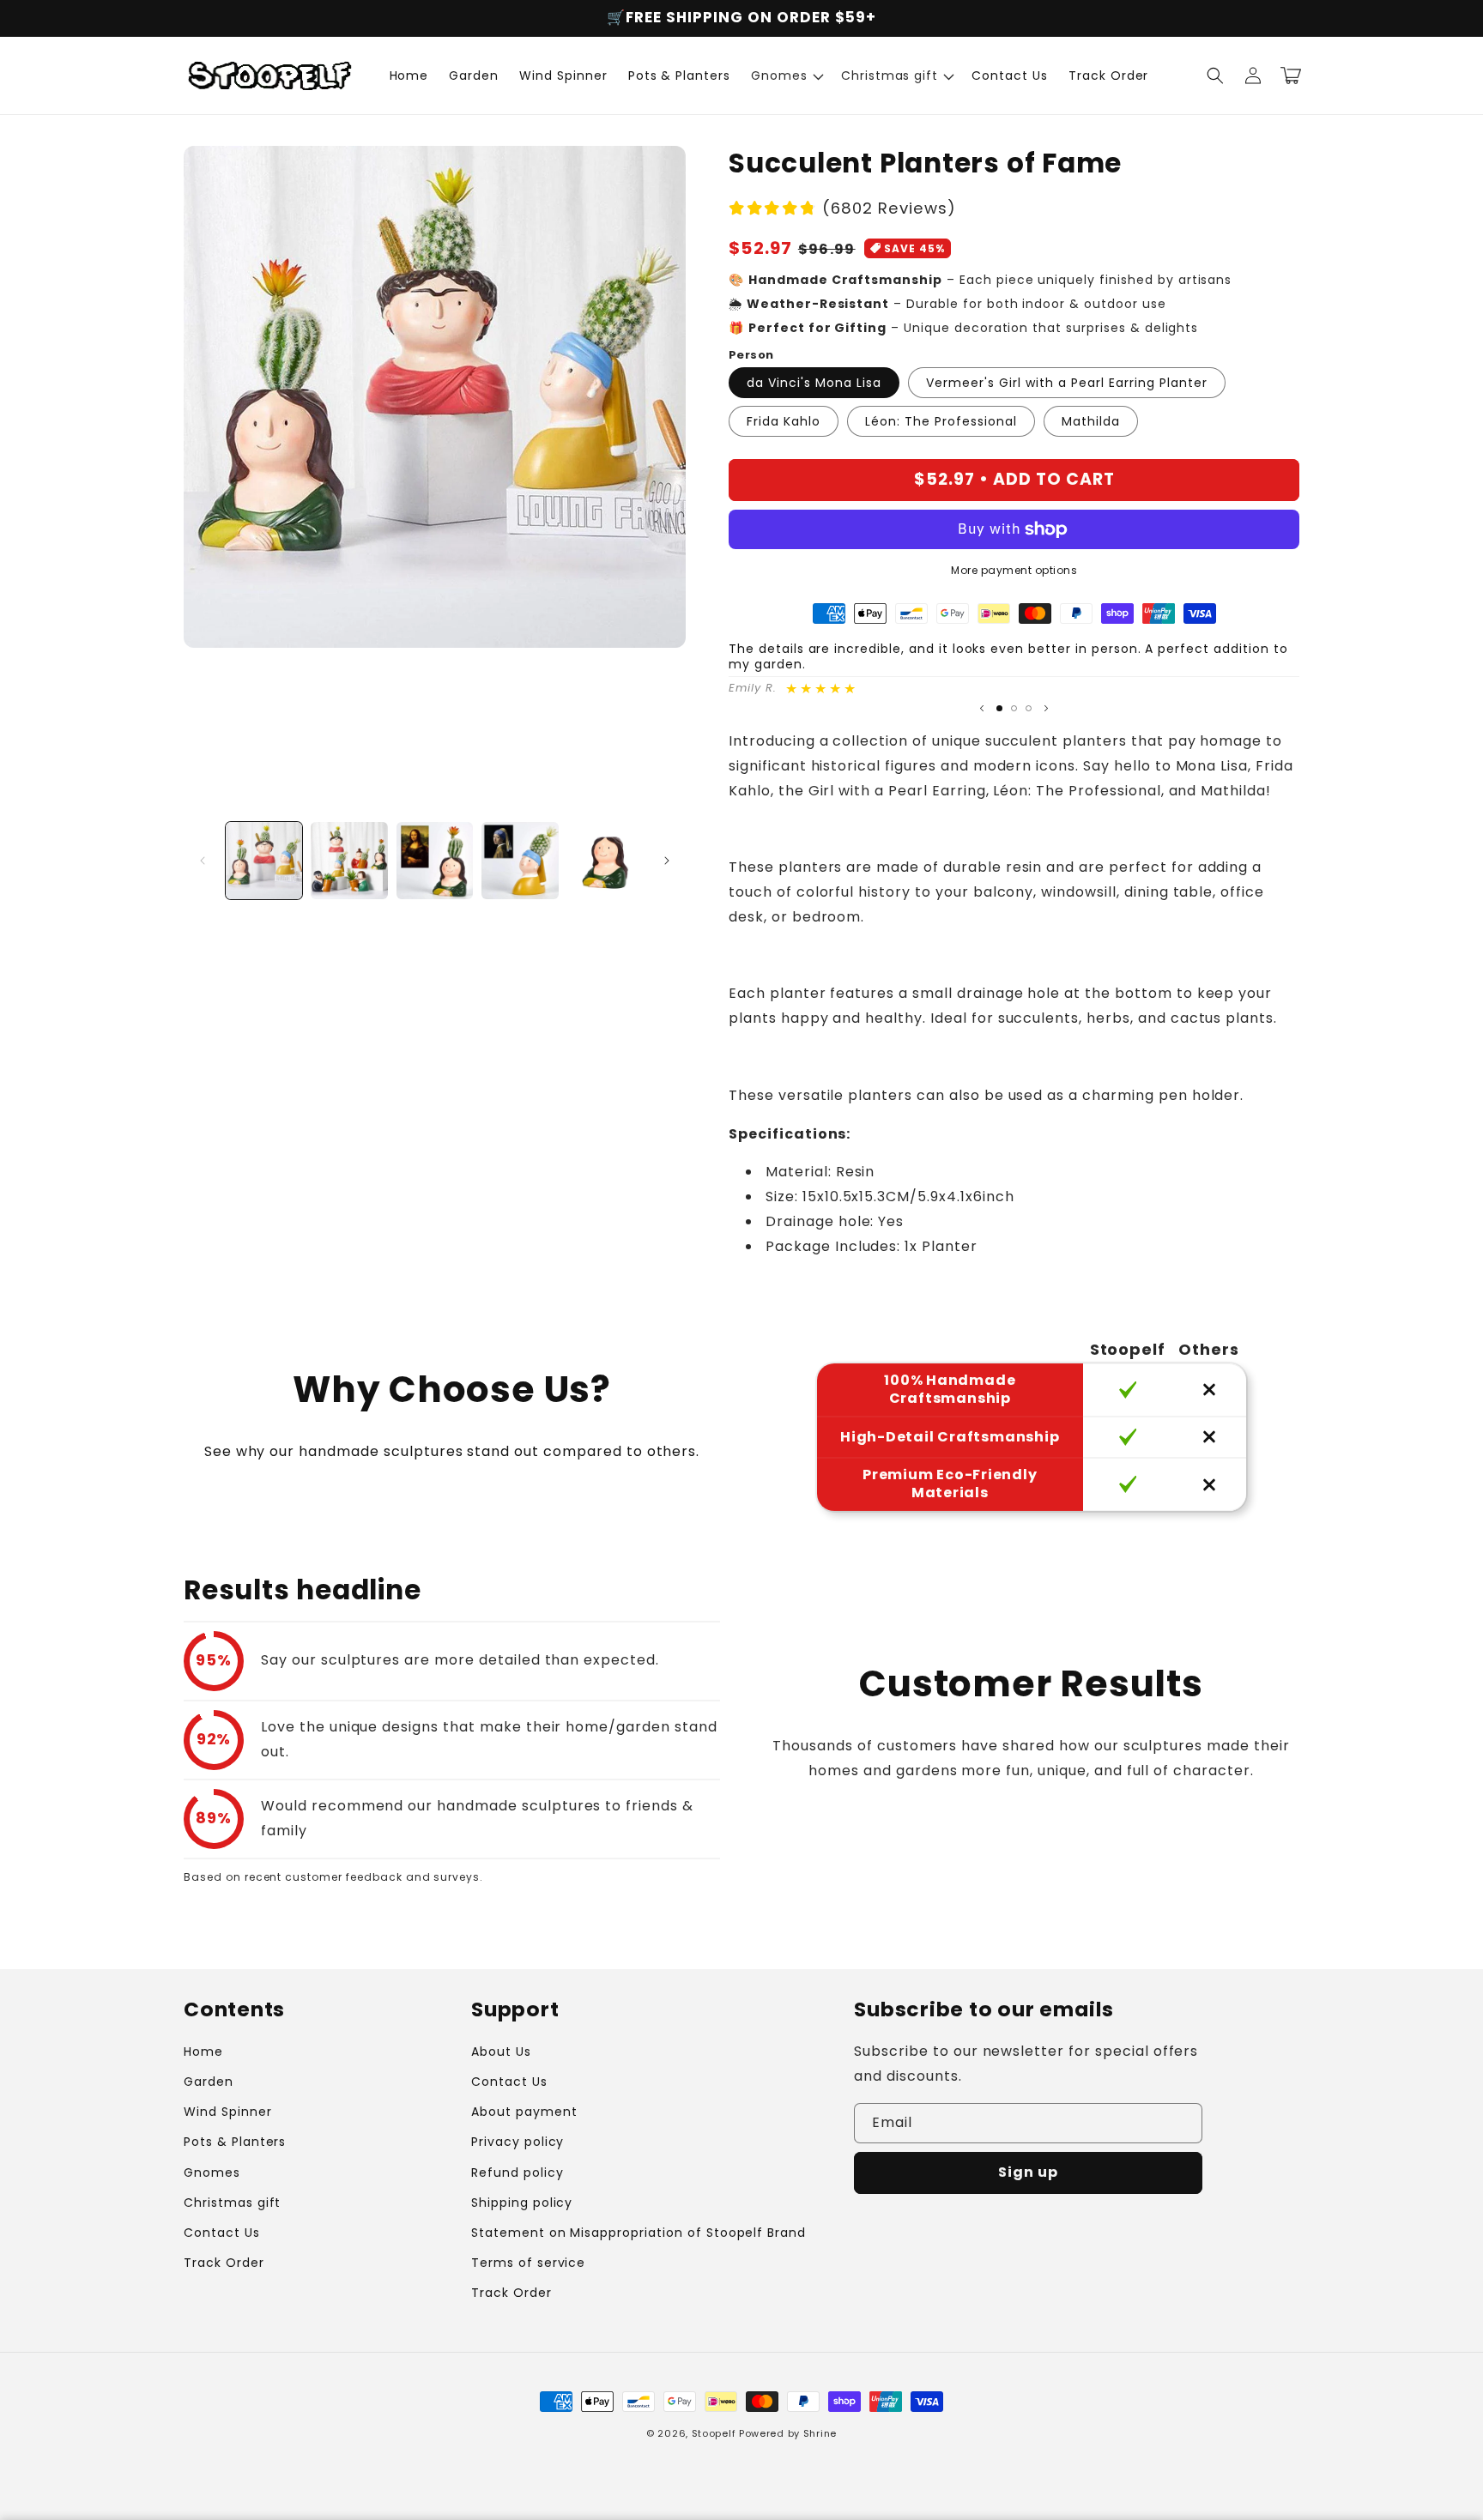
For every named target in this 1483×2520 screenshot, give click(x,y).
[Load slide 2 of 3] (1014, 708)
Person (751, 355)
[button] (786, 76)
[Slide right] (667, 861)
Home (203, 2052)
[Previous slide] (982, 708)
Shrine (820, 2433)
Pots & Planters (235, 2142)
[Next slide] (1046, 708)
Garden (209, 2082)
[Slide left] (203, 861)
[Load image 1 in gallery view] (264, 860)
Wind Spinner (228, 2112)
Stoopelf (714, 2433)
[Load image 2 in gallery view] (349, 860)
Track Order (224, 2263)
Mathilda (1091, 421)
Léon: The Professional (941, 421)
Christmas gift (232, 2203)
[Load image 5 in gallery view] (605, 860)
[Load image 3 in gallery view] (435, 860)
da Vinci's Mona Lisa (814, 383)
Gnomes (212, 2173)
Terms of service (528, 2263)
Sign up (1028, 2172)
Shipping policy (522, 2203)
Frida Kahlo (784, 421)
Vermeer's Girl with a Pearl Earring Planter (1067, 383)
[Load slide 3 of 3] (1029, 708)
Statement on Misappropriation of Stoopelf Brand (639, 2233)
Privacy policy (518, 2142)
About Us (501, 2052)
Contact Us (222, 2233)
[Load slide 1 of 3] (999, 708)
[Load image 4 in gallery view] (520, 860)
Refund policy (517, 2173)
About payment (524, 2112)
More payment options (1014, 570)
